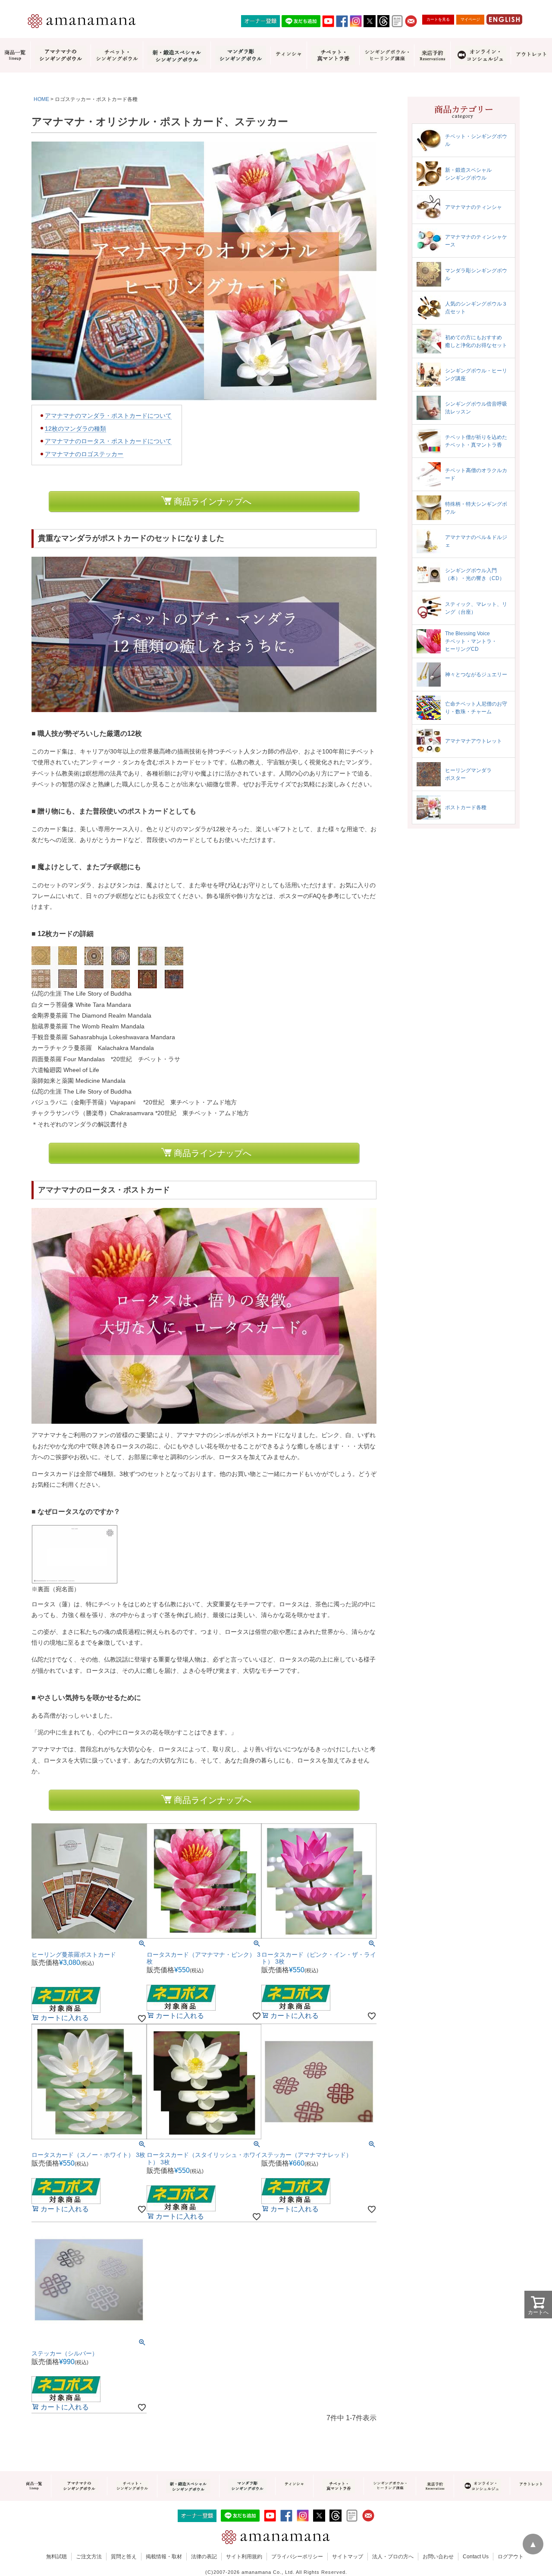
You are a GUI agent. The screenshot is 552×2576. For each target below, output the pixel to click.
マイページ (470, 19)
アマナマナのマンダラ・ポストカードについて (108, 416)
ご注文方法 (89, 2557)
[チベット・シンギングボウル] (117, 55)
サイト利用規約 (244, 2557)
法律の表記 (204, 2557)
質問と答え (124, 2557)
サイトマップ (348, 2557)
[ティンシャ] (289, 55)
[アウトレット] (531, 55)
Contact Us (476, 2557)
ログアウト (511, 2557)
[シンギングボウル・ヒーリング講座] (387, 55)
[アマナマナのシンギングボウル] (60, 55)
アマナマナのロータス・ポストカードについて (108, 441)
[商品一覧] (15, 55)
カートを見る (438, 19)
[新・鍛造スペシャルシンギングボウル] (177, 55)
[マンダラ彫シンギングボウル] (241, 55)
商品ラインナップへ (213, 501)
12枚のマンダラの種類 (75, 429)
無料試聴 (56, 2557)
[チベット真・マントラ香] (333, 55)
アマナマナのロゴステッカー (84, 454)
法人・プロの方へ (393, 2557)
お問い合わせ (438, 2557)
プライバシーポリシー (297, 2557)
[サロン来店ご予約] (432, 55)
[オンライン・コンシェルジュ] (480, 55)
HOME (41, 99)
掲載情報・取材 (164, 2557)
